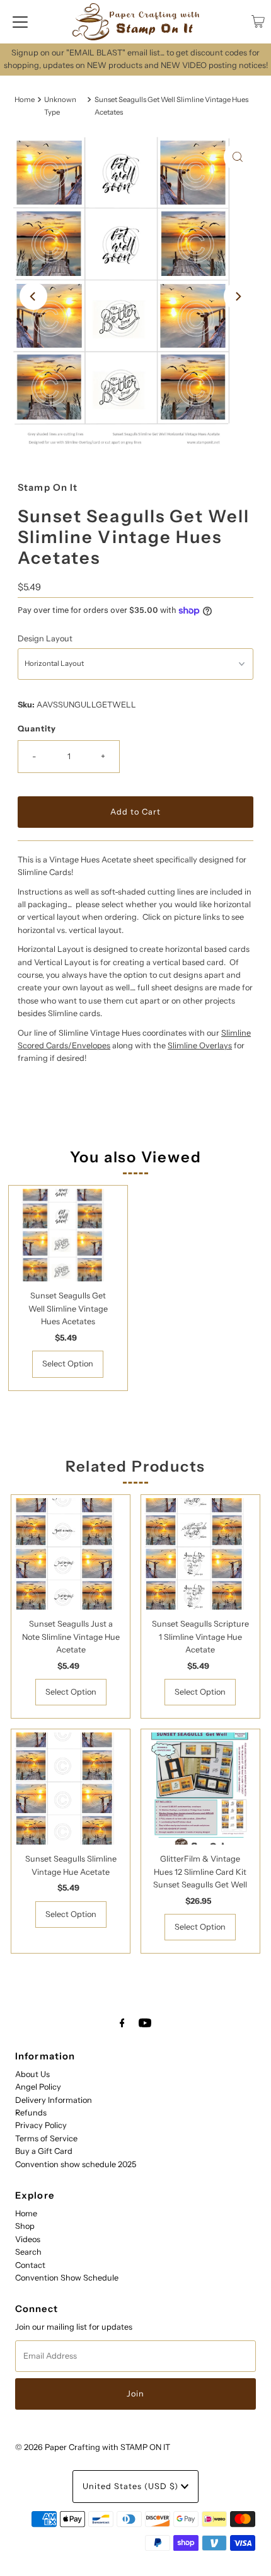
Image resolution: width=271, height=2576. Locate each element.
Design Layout (45, 638)
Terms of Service (46, 2138)
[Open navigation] (20, 21)
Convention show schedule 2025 (76, 2164)
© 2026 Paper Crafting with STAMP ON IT (93, 2447)
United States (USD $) (132, 2486)
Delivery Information (54, 2100)
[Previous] (33, 296)
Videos (28, 2239)
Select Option (68, 1364)
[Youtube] (145, 2023)
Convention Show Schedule (67, 2278)
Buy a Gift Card (44, 2151)
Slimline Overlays (200, 1045)
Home (25, 100)
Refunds (31, 2113)
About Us (32, 2074)
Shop (25, 2226)
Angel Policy (38, 2087)
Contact (30, 2265)
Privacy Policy (41, 2125)
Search (28, 2252)
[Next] (238, 296)
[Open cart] (258, 21)
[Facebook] (122, 2023)
